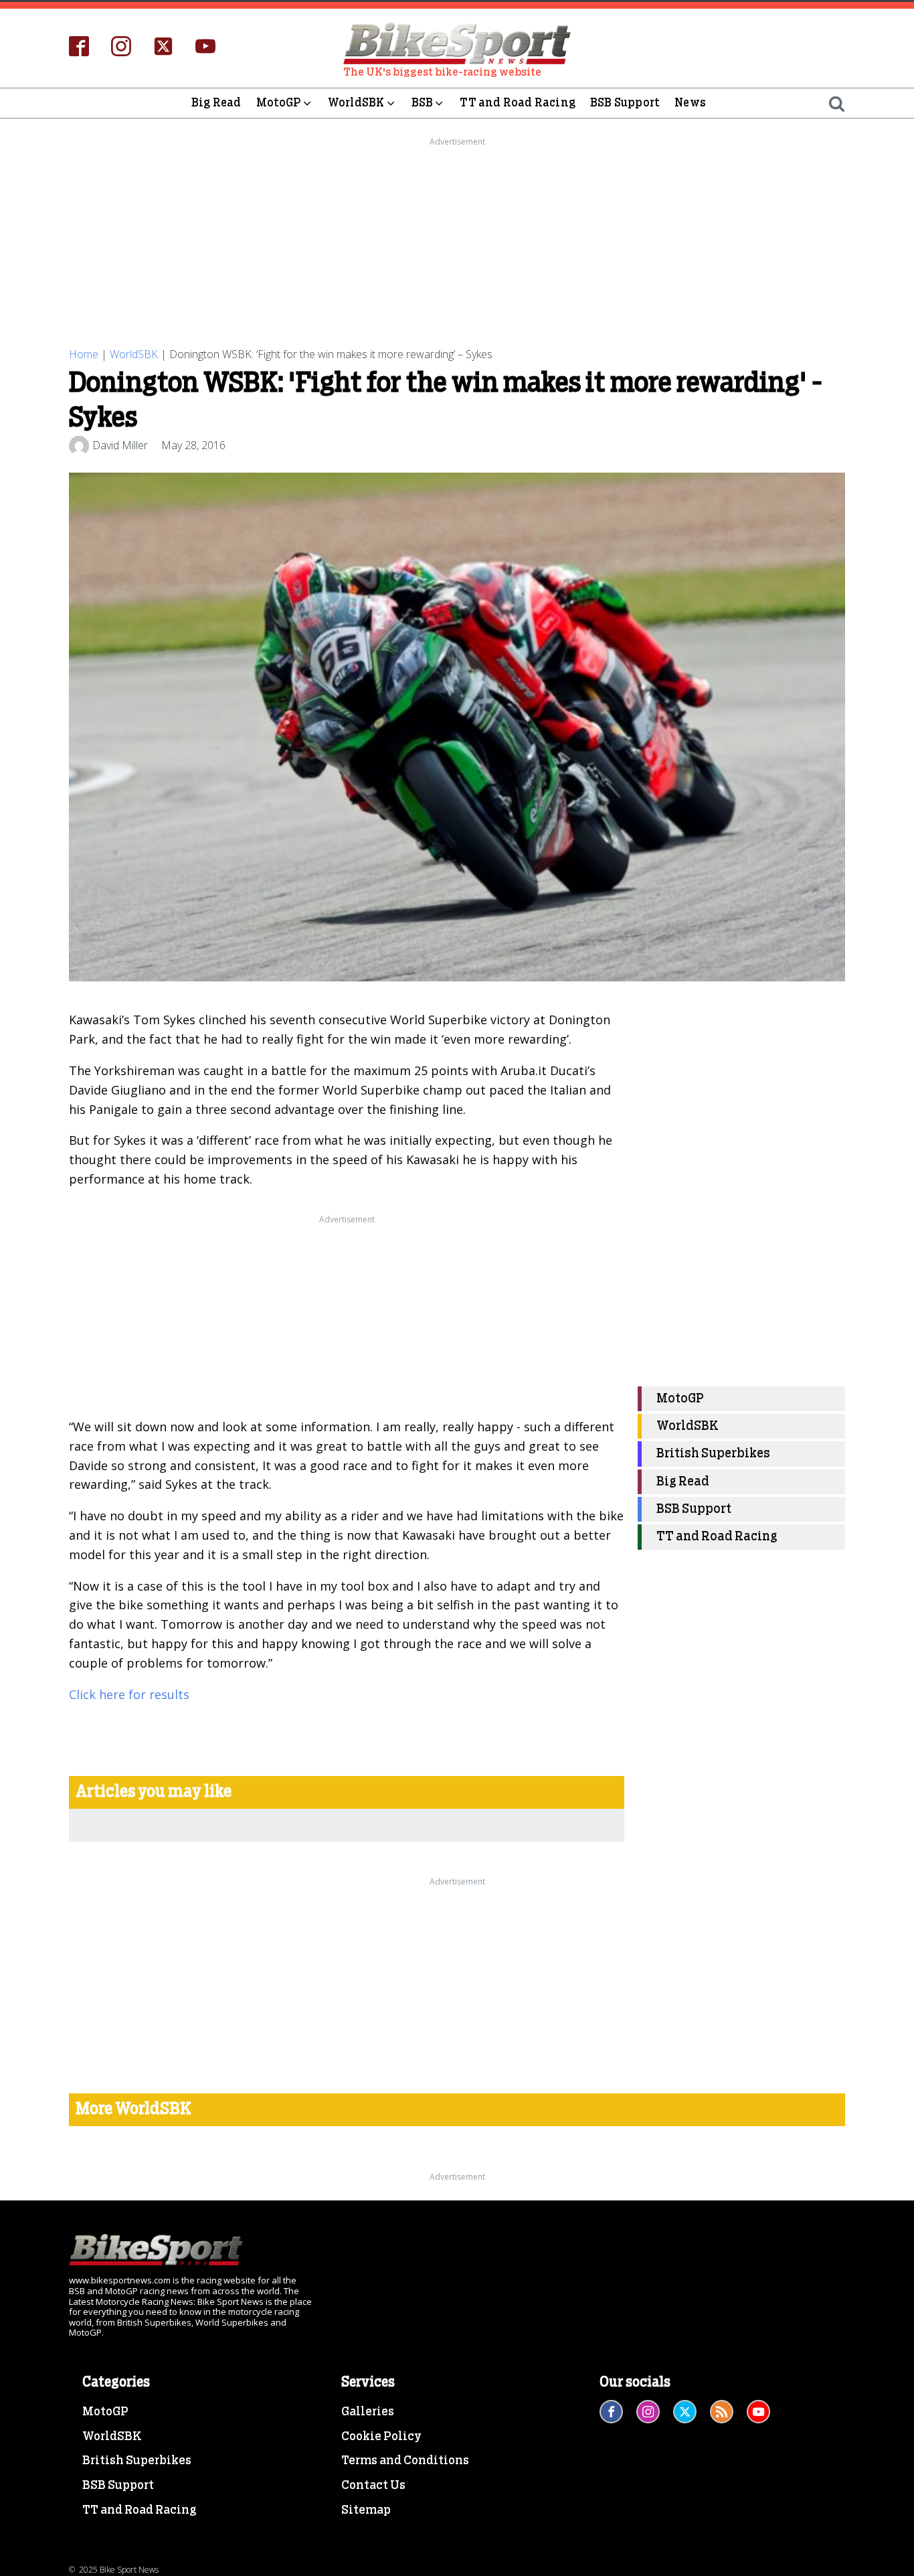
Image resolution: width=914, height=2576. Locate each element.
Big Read (216, 103)
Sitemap (366, 2510)
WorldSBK (356, 103)
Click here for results (129, 1694)
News (690, 103)
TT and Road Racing (518, 103)
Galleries (368, 2412)
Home (84, 354)
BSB (423, 103)
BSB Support (625, 103)
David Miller (120, 445)
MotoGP (279, 103)
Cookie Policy (381, 2437)
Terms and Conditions (405, 2461)
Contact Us (373, 2486)
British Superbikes (713, 1454)
